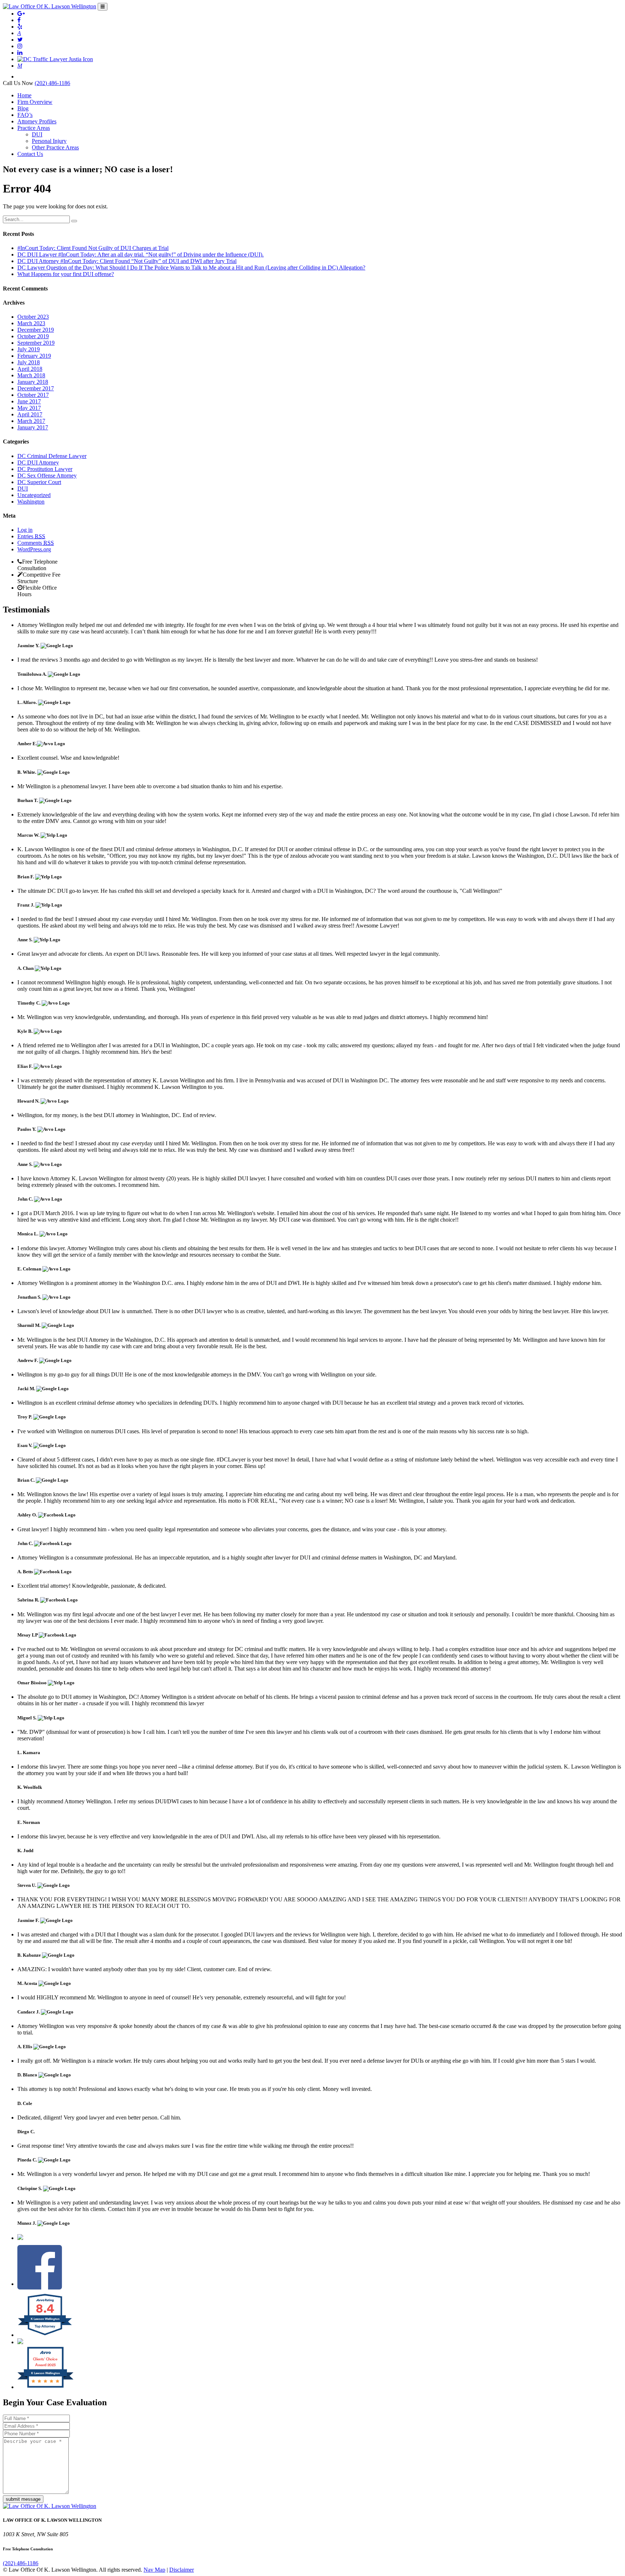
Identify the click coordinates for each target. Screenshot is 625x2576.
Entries (31, 536)
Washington (31, 502)
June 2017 (29, 401)
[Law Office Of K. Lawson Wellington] (50, 6)
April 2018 (30, 369)
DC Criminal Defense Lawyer (52, 456)
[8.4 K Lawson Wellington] (45, 2335)
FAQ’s (25, 115)
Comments (36, 543)
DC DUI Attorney (38, 462)
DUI (37, 134)
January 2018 (33, 382)
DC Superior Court (39, 482)
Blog (23, 108)
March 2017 (31, 421)
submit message (23, 2499)
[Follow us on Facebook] (40, 2284)
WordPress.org (34, 549)
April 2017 (30, 414)
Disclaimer (182, 2570)
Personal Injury (49, 141)
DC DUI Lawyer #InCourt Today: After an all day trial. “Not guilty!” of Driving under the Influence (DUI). (141, 254)
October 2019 (33, 336)
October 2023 (33, 317)
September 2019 (36, 343)
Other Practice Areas (55, 147)
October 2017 (33, 395)
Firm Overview (35, 102)
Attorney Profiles (37, 121)
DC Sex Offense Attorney (47, 476)
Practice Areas (34, 128)
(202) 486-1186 (52, 83)
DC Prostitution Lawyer (45, 469)
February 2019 (34, 356)
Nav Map (154, 2570)
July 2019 (29, 349)
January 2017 (33, 427)
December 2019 (36, 330)
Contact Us (30, 154)
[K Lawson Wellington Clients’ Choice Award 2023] (45, 2387)
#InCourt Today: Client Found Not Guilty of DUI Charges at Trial (93, 248)
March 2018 (31, 375)
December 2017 (36, 388)
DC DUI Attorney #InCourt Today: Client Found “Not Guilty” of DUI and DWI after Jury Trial (127, 261)
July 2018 (29, 362)
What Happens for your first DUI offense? (66, 274)
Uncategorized (34, 495)
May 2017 (29, 408)
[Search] (74, 221)
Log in (25, 530)
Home (24, 95)
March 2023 (31, 323)
